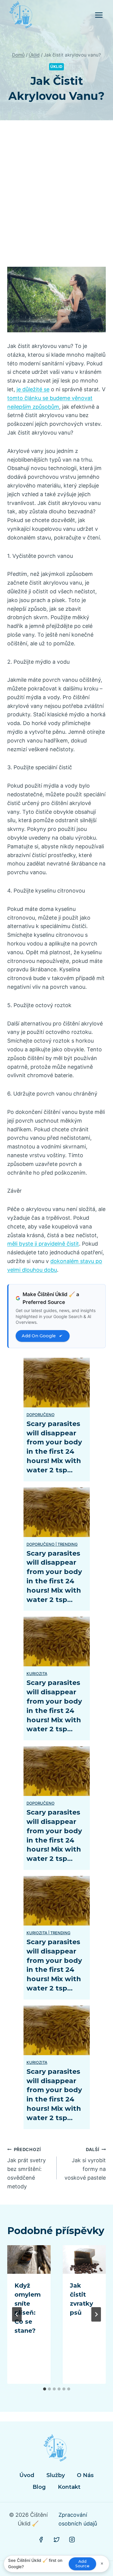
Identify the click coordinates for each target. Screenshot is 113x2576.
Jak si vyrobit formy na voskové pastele (85, 2164)
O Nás (85, 2475)
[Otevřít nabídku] (99, 15)
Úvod (27, 2475)
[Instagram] (72, 2540)
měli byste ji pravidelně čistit (43, 1244)
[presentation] (29, 2260)
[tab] (45, 2389)
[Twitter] (57, 2540)
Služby (56, 2475)
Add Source (82, 2564)
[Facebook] (41, 2540)
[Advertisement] (56, 201)
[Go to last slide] (17, 2314)
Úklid (56, 67)
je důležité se (33, 389)
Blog (39, 2487)
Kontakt (69, 2487)
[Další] (96, 2314)
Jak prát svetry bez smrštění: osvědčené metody (27, 2168)
